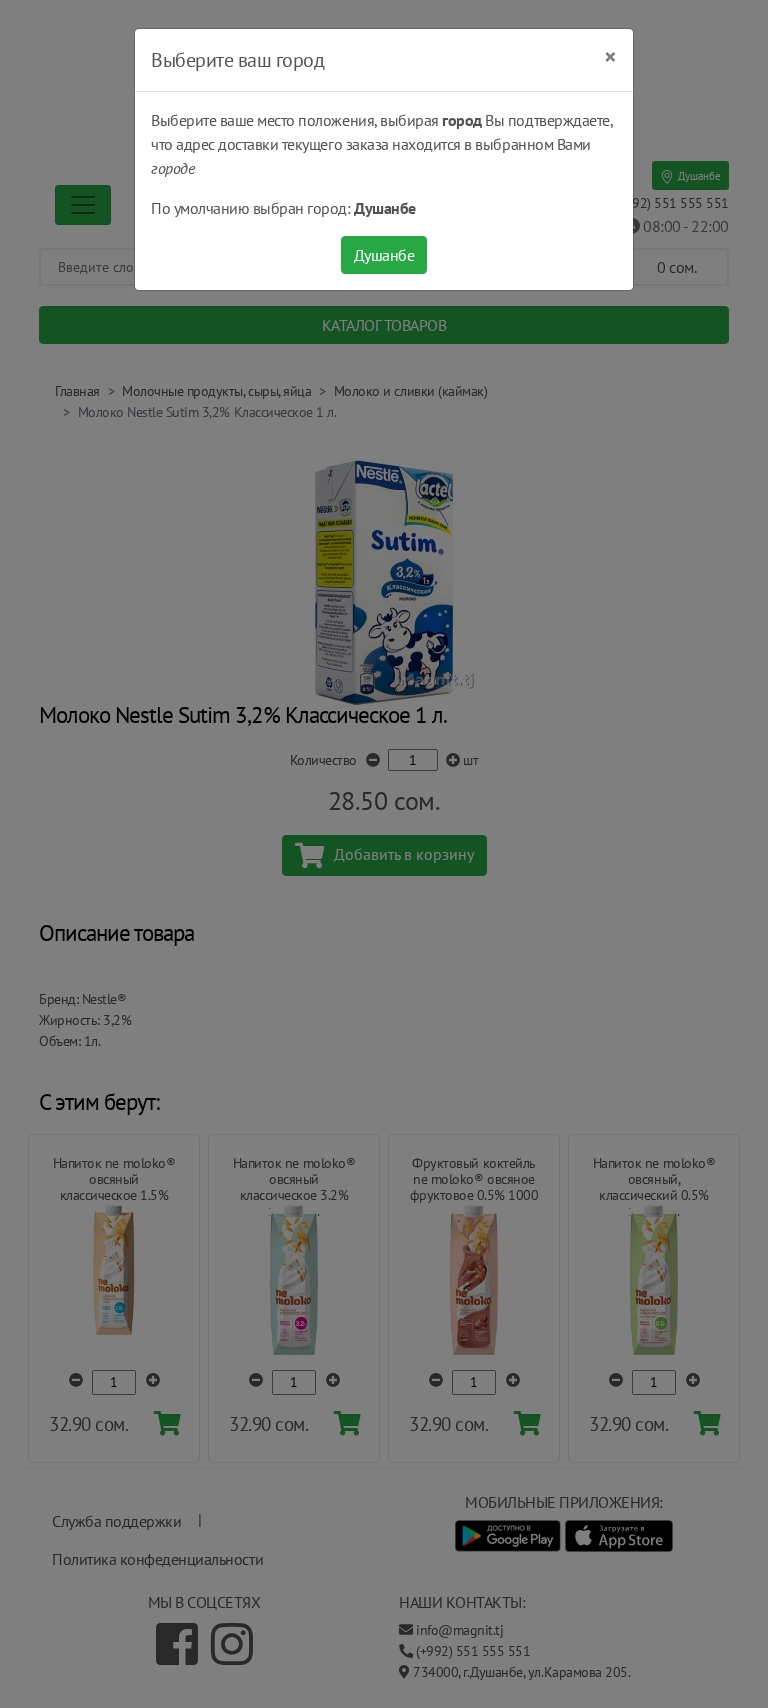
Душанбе (384, 255)
